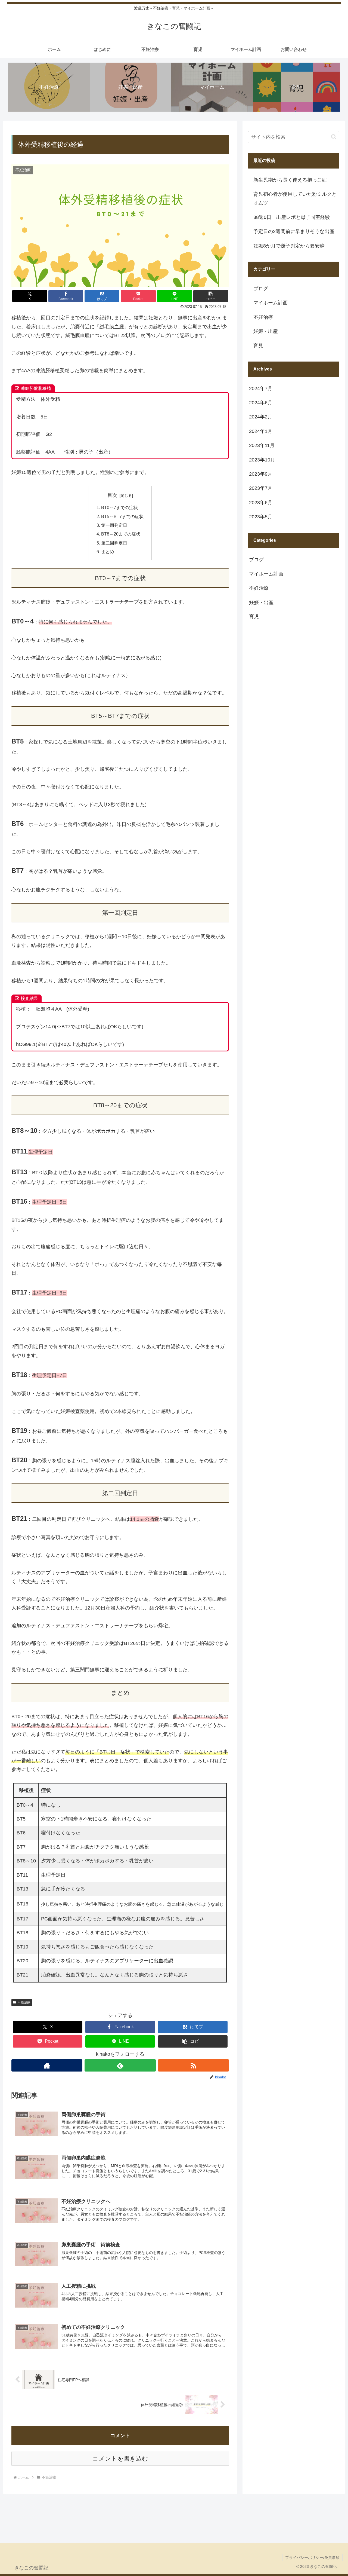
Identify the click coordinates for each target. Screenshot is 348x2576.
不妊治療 (24, 2002)
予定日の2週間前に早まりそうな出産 (294, 231)
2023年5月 (261, 517)
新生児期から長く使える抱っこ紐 (290, 180)
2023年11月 (262, 446)
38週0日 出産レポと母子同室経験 (292, 217)
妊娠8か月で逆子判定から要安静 (289, 246)
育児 (258, 346)
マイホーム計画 (271, 303)
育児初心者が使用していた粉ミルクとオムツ (295, 198)
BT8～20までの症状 (121, 534)
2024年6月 (261, 403)
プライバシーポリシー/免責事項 (312, 2557)
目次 (112, 495)
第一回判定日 (114, 525)
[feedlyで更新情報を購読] (120, 2065)
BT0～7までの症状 (119, 507)
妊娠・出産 (266, 331)
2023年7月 (261, 488)
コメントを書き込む (120, 2459)
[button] (211, 296)
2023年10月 (262, 460)
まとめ (108, 552)
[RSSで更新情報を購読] (193, 2065)
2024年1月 (261, 431)
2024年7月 (261, 388)
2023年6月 (261, 503)
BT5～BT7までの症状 (122, 516)
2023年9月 (261, 474)
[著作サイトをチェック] (47, 2065)
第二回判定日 (114, 543)
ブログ (261, 289)
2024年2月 (261, 417)
